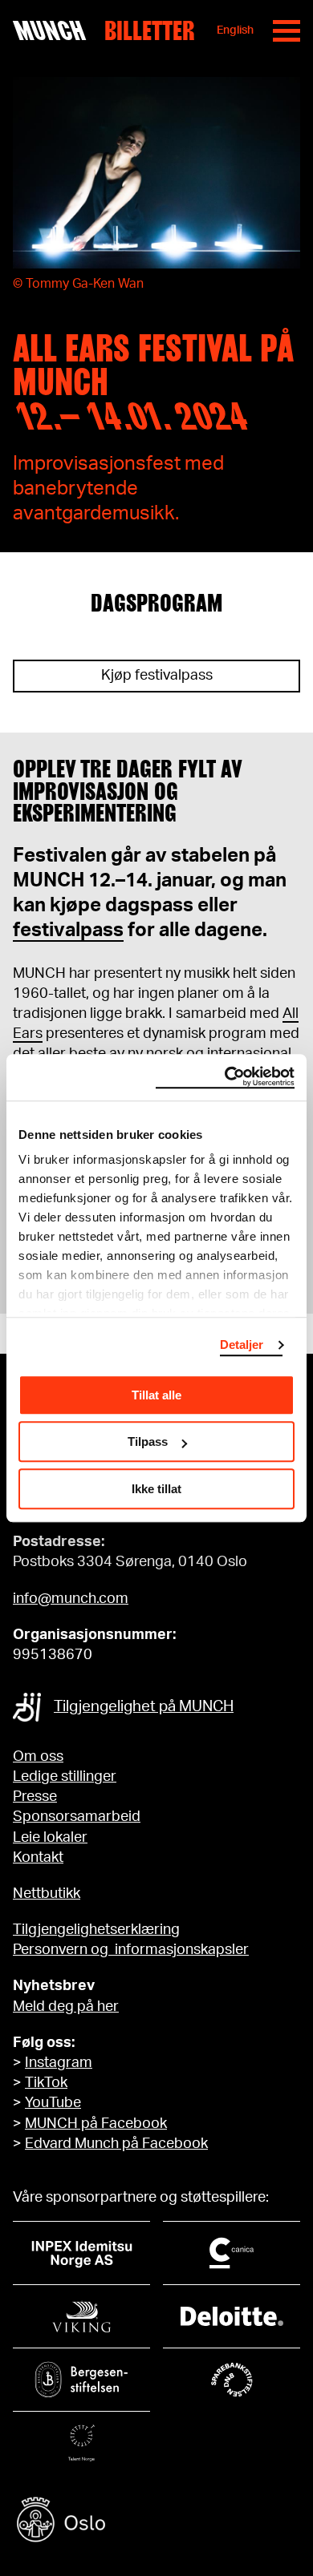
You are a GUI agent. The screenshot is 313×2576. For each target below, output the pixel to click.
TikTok (46, 2083)
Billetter (150, 30)
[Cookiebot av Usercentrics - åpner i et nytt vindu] (225, 1077)
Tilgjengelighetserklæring (96, 1930)
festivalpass (68, 931)
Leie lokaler (50, 1838)
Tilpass (148, 1441)
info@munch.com (71, 1599)
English (235, 30)
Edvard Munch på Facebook (116, 2144)
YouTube (53, 2103)
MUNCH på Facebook (96, 2124)
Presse (35, 1797)
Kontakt (38, 1858)
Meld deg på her (66, 2007)
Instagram (59, 2063)
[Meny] (287, 31)
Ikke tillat (156, 1489)
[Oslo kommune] (156, 2522)
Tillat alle (156, 1395)
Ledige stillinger (65, 1777)
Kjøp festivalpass (157, 676)
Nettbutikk (47, 1894)
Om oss (38, 1757)
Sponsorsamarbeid (77, 1817)
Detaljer (242, 1345)
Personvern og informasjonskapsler (131, 1950)
